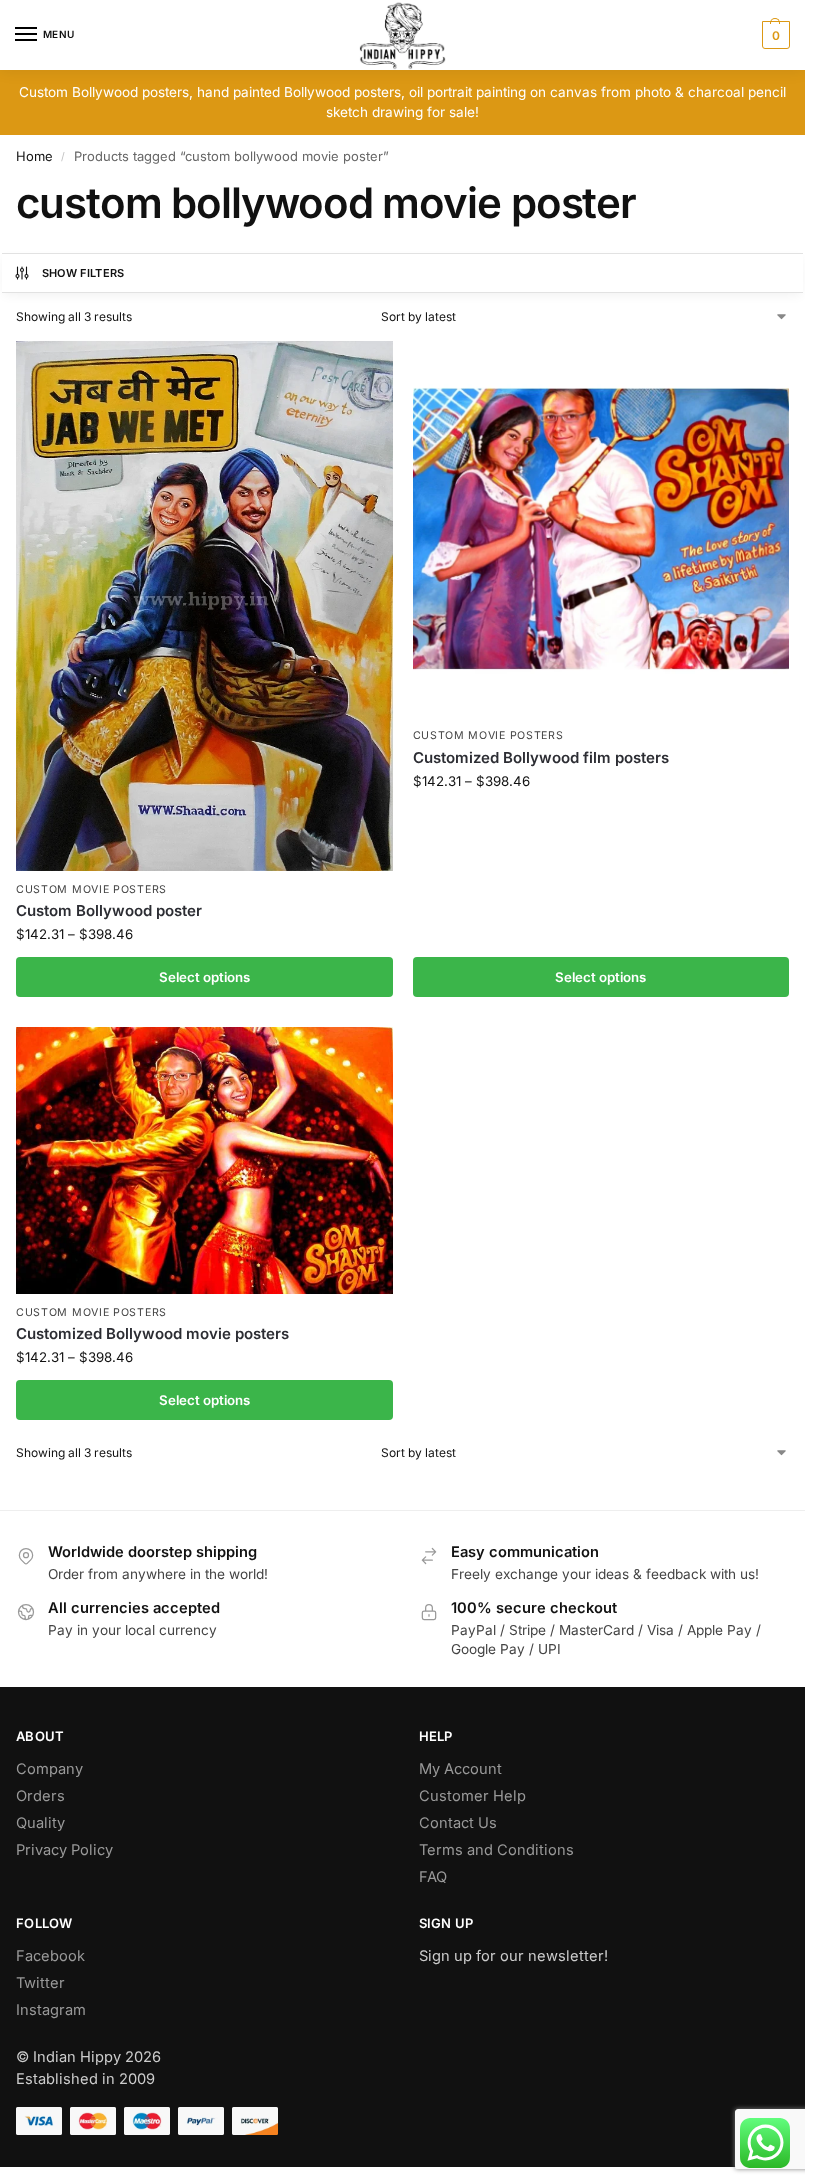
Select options (204, 977)
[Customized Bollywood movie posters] (204, 1160)
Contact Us (458, 1823)
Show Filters (83, 273)
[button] (773, 35)
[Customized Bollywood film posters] (601, 529)
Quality (40, 1823)
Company (49, 1769)
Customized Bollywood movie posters (152, 1333)
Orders (40, 1796)
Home (34, 156)
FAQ (433, 1877)
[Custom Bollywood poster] (204, 606)
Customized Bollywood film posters (541, 757)
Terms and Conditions (496, 1850)
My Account (460, 1769)
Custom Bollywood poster (109, 910)
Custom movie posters (91, 889)
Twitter (40, 1983)
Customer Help (472, 1796)
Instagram (51, 2010)
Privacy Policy (64, 1850)
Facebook (50, 1956)
